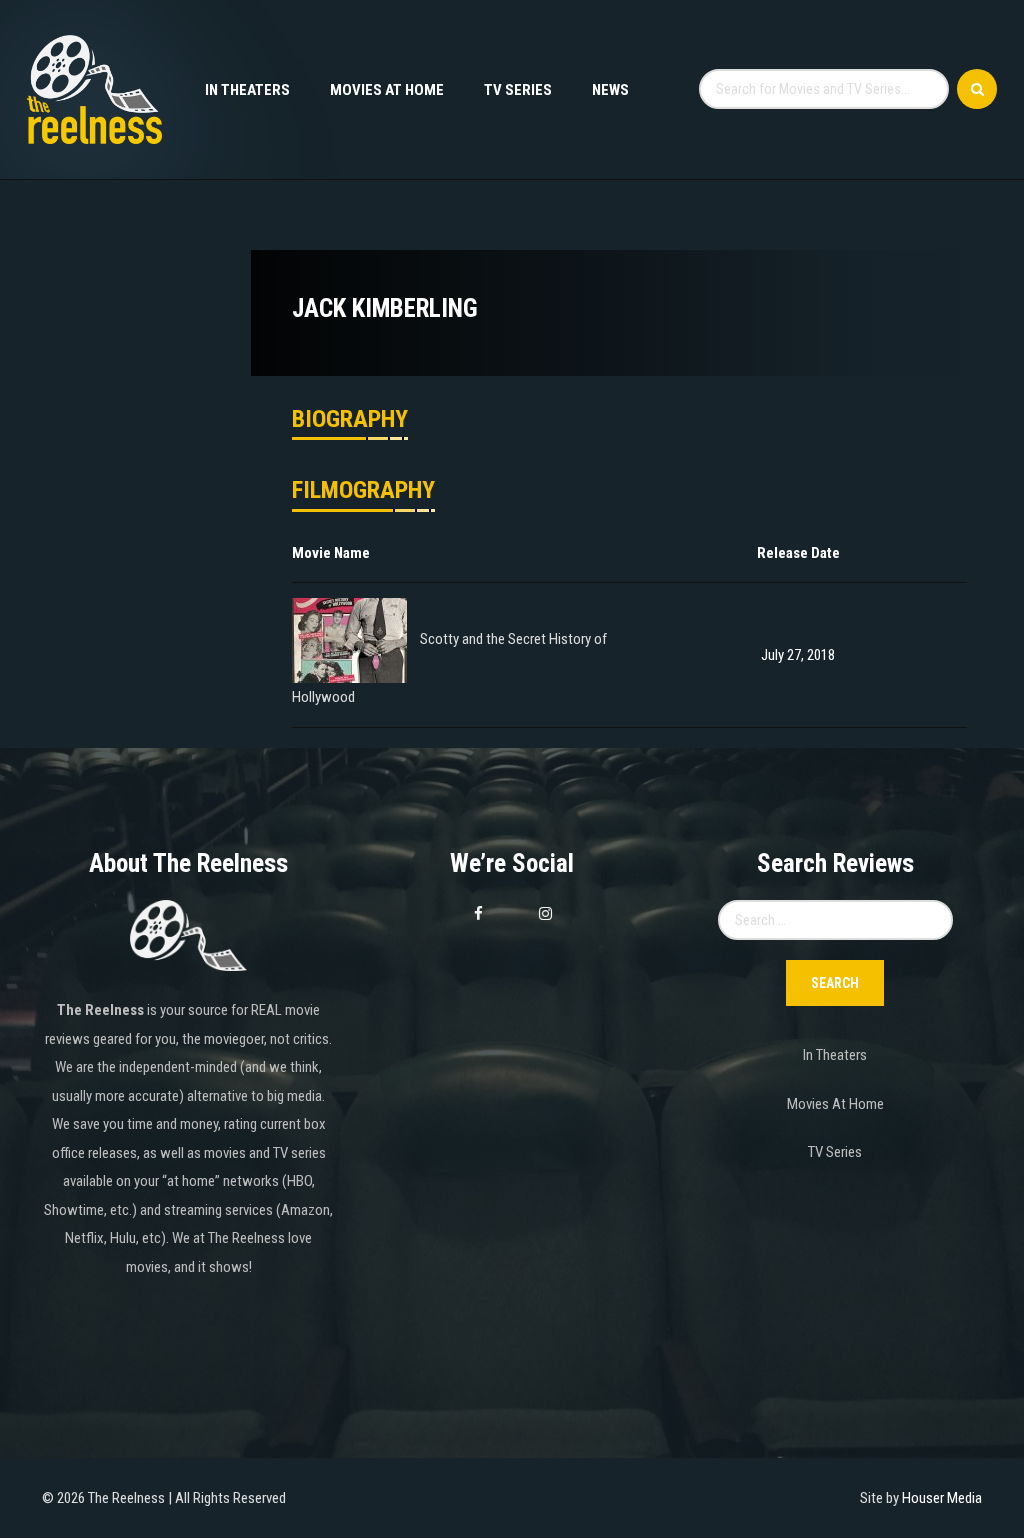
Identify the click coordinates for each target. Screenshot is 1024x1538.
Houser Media (942, 1498)
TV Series (518, 90)
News (610, 90)
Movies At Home (387, 90)
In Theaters (247, 90)
